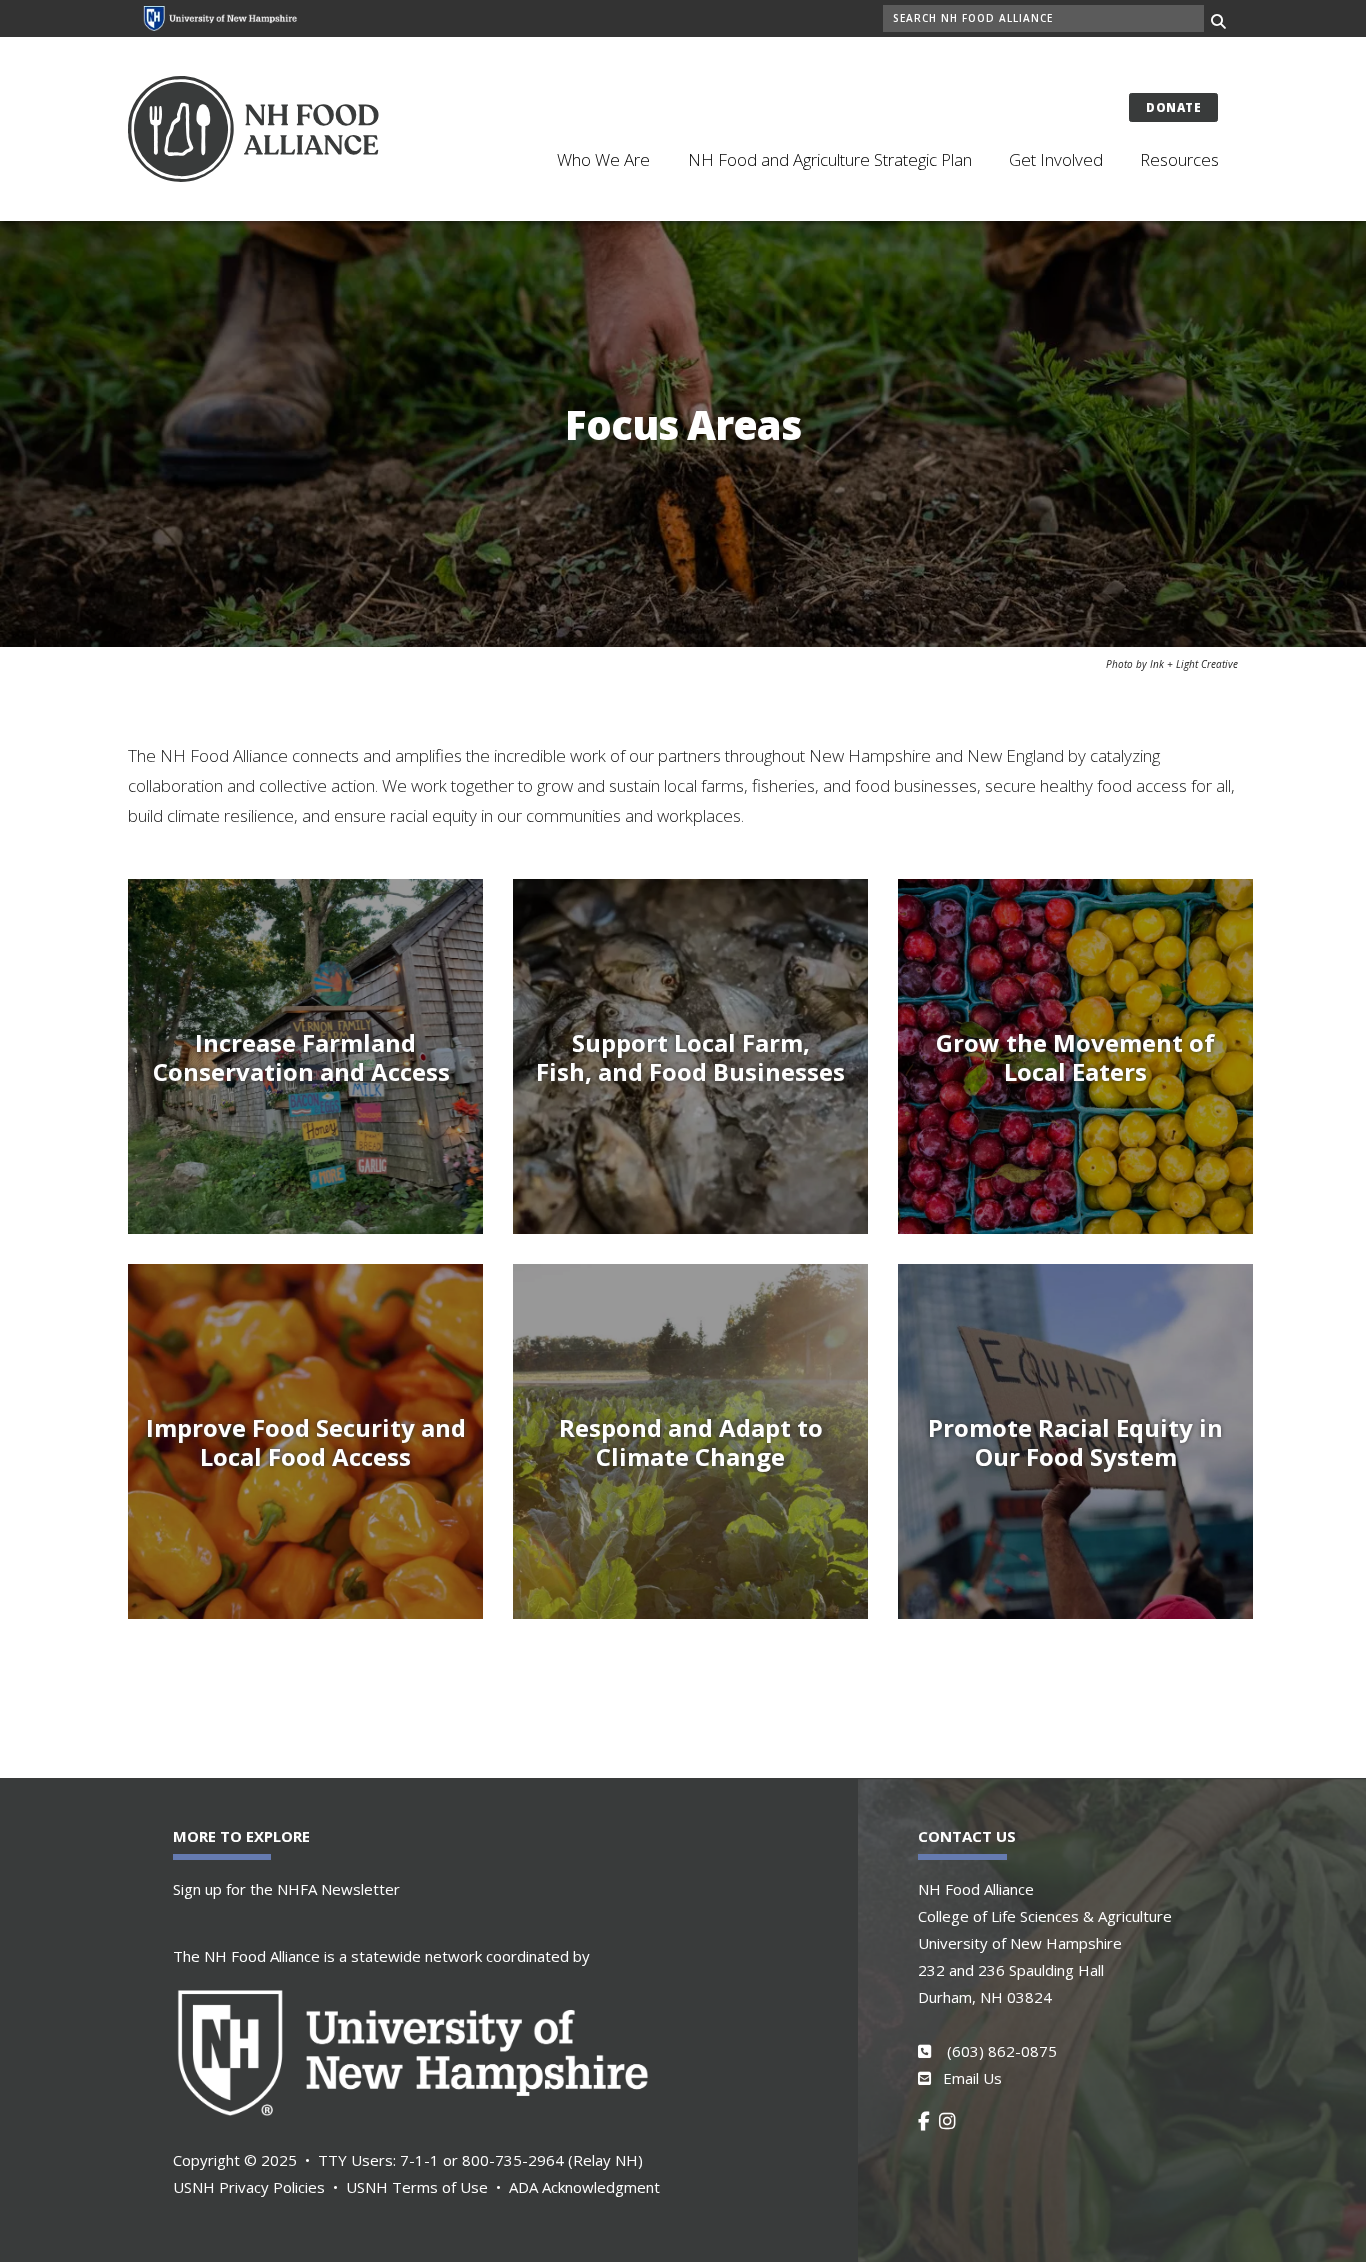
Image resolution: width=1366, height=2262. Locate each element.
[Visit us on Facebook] (928, 2121)
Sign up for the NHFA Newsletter (286, 1889)
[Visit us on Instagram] (951, 2121)
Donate (1173, 107)
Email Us (972, 2078)
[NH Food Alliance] (279, 128)
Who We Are (603, 159)
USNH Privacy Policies (249, 2187)
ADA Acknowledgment (584, 2187)
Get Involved (1056, 159)
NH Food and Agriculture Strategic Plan (830, 159)
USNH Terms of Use (417, 2187)
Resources (1179, 159)
